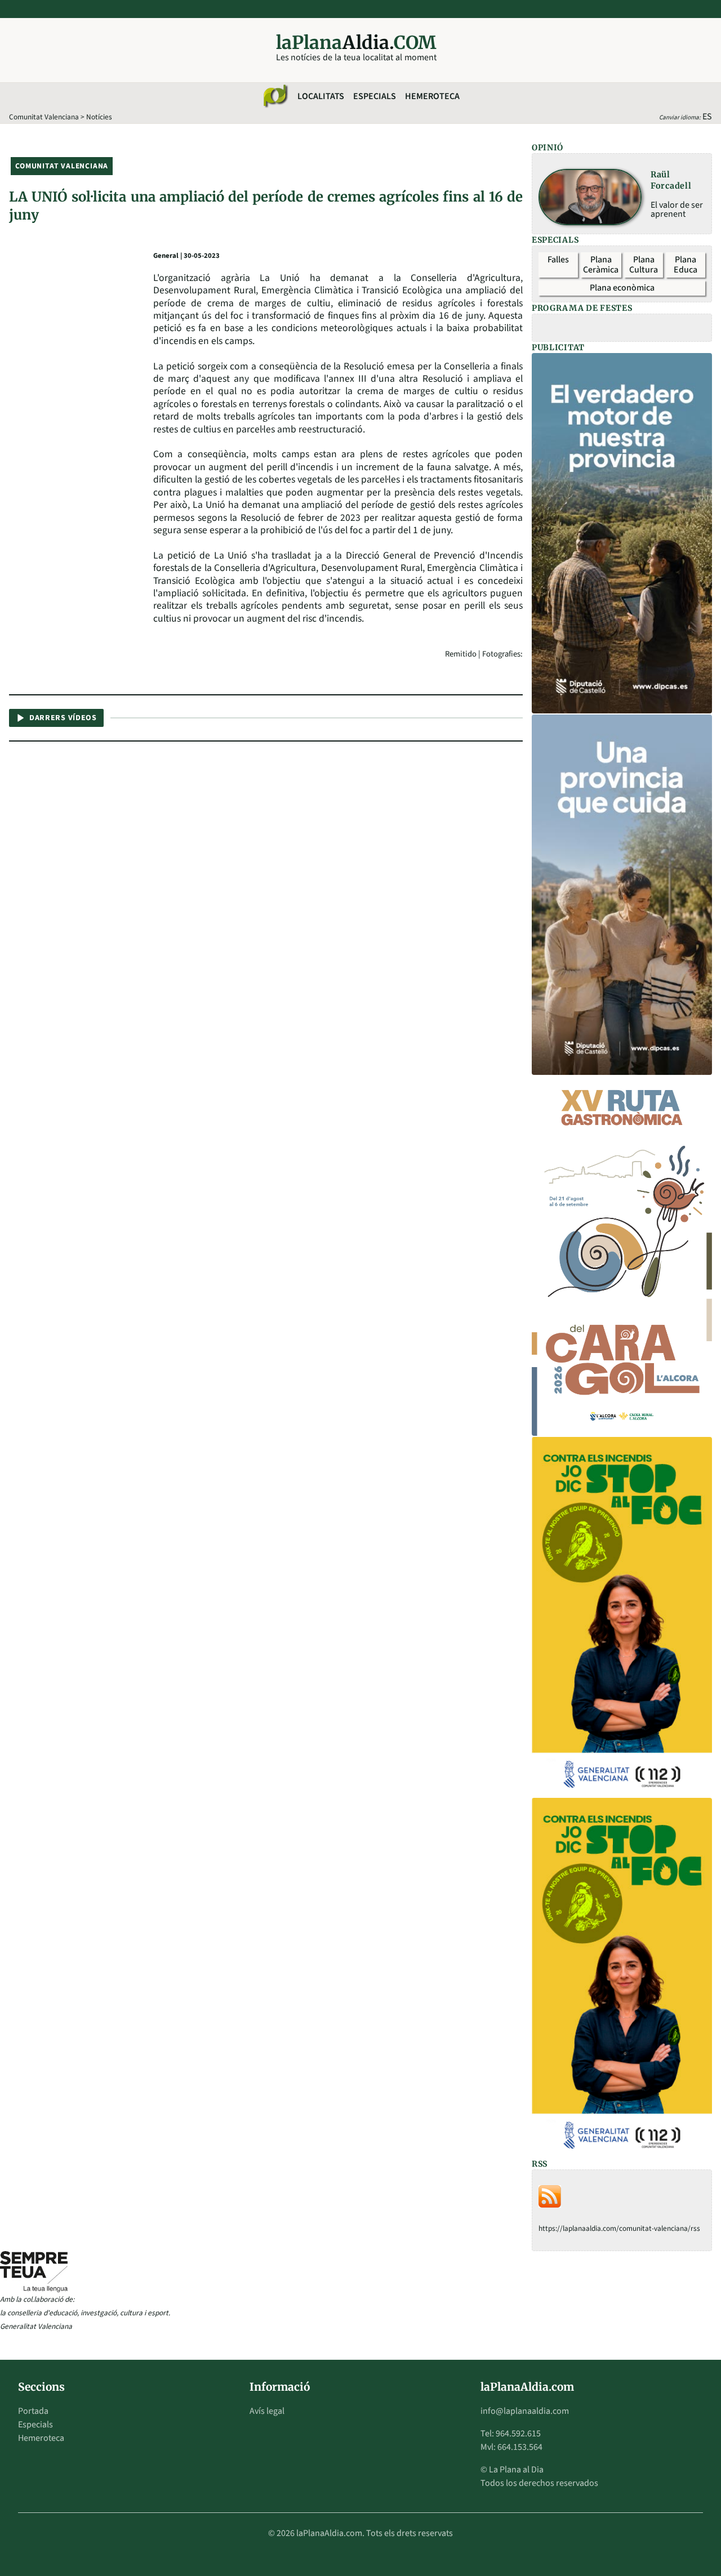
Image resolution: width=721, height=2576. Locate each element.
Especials (375, 96)
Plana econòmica (622, 288)
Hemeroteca (432, 96)
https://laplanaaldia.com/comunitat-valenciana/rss (619, 2228)
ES (707, 117)
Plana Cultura (644, 265)
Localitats (321, 96)
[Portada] (275, 96)
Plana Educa (686, 265)
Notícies (99, 117)
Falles (558, 260)
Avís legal (267, 2411)
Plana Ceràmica (601, 265)
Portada (33, 2411)
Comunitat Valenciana (44, 117)
